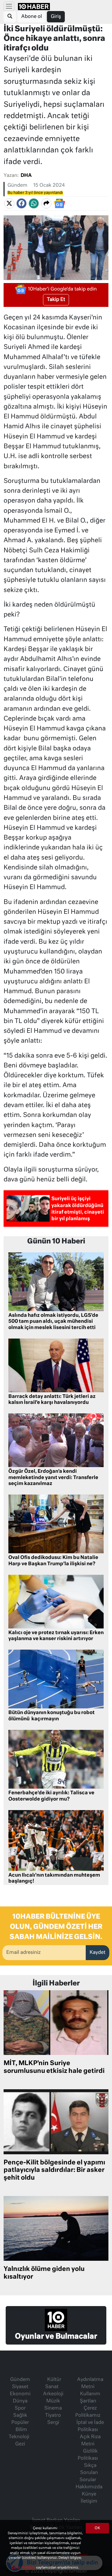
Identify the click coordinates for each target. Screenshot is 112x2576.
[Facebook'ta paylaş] (22, 204)
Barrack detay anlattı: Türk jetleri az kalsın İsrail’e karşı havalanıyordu (52, 1400)
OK (97, 2528)
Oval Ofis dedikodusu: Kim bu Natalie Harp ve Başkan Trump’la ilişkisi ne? (53, 1561)
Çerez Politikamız (88, 2412)
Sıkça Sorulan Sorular (89, 2473)
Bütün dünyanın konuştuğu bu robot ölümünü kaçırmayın (52, 1716)
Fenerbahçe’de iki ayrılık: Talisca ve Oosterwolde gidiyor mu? (51, 1796)
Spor (20, 2408)
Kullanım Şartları (90, 2398)
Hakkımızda (89, 2487)
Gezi (20, 2444)
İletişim (89, 2501)
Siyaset (20, 2387)
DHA (26, 176)
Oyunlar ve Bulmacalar (56, 2337)
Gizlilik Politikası (88, 2455)
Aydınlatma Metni (90, 2383)
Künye (89, 2494)
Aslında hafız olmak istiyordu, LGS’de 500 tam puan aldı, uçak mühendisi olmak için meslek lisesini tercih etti (53, 1322)
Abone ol (32, 17)
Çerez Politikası (24, 2567)
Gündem (17, 186)
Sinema (53, 2408)
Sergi (53, 2423)
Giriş (56, 17)
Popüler (20, 2423)
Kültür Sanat (53, 2383)
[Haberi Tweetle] (9, 204)
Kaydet (98, 1953)
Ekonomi (20, 2394)
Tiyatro (53, 2416)
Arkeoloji (53, 2394)
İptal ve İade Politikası (90, 2426)
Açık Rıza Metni (90, 2441)
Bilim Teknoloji (19, 2433)
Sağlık (20, 2416)
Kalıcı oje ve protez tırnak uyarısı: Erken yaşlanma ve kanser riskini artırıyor (56, 1636)
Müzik (53, 2401)
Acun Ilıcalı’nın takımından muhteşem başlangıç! (54, 1879)
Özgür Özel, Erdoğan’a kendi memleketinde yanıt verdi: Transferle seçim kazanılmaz (53, 1478)
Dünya (20, 2401)
